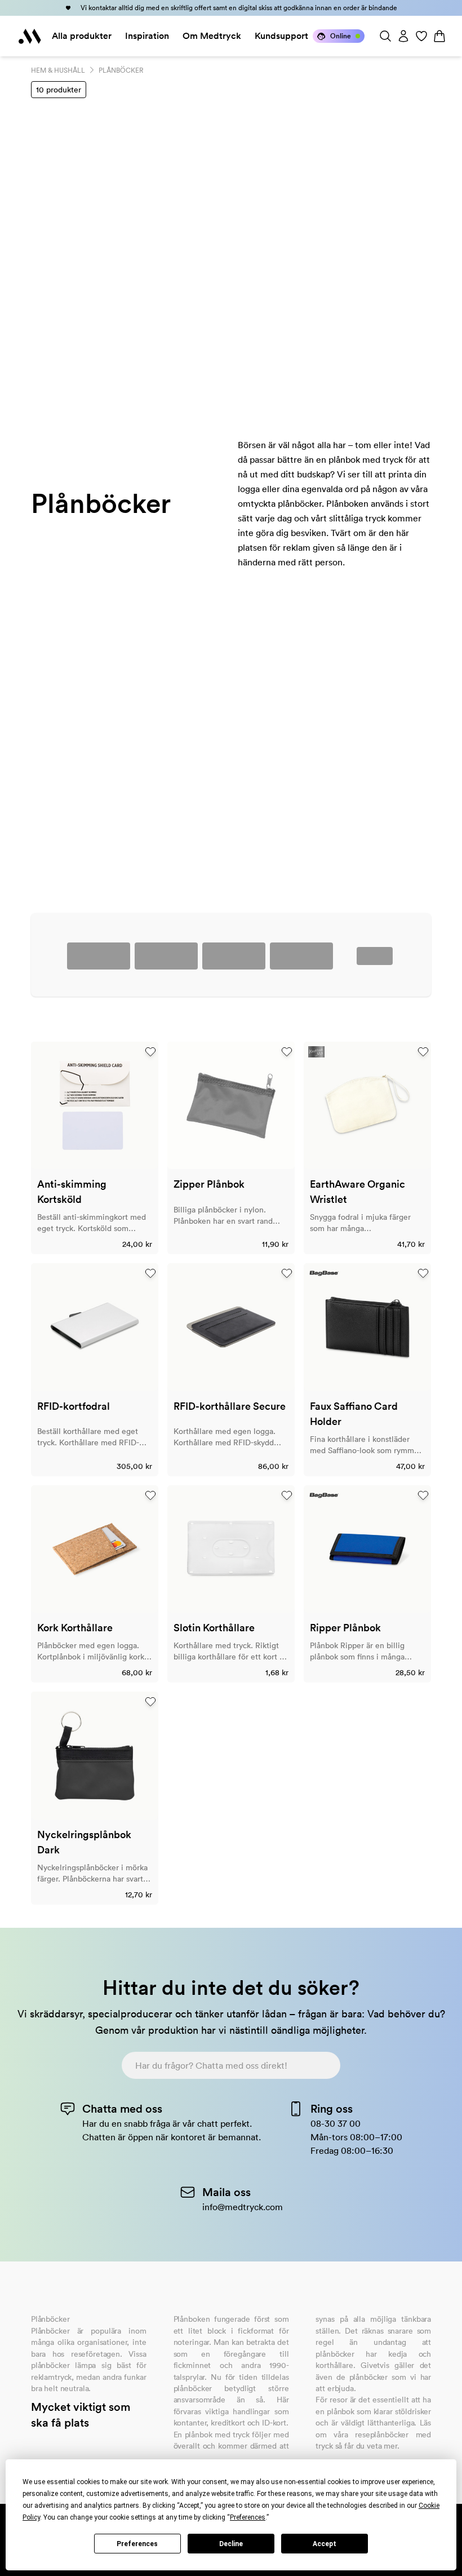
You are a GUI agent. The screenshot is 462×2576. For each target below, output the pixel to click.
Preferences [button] (248, 2517)
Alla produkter (82, 36)
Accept (325, 2544)
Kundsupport (281, 36)
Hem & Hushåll (58, 70)
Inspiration (147, 36)
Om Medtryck (212, 36)
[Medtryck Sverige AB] (30, 36)
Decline (231, 2544)
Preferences (137, 2544)
